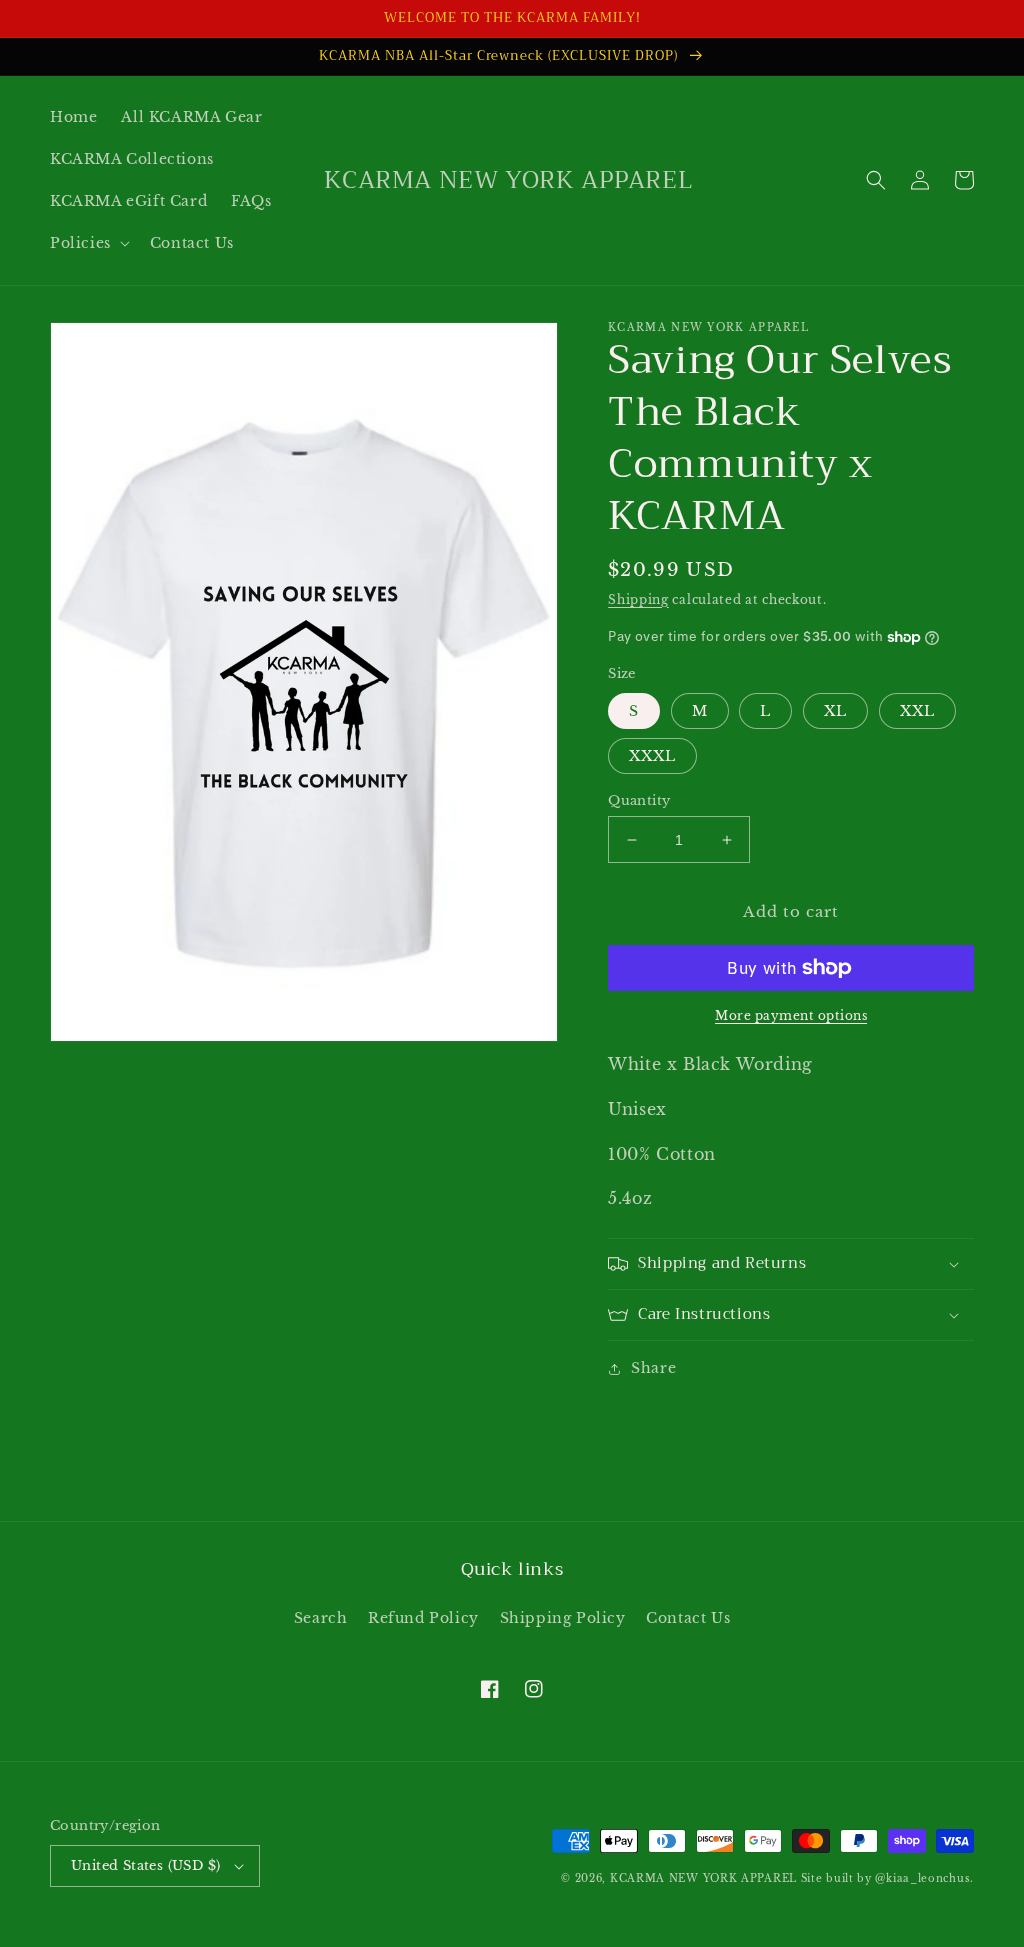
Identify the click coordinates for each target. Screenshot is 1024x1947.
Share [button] (653, 1368)
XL (835, 711)
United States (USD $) (145, 1865)
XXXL (652, 756)
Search (321, 1618)
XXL (917, 711)
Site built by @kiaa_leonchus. (887, 1878)
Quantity (639, 800)
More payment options (791, 1015)
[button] (88, 243)
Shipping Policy (563, 1618)
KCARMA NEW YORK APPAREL (703, 1878)
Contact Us (688, 1618)
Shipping (638, 599)
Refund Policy (423, 1618)
